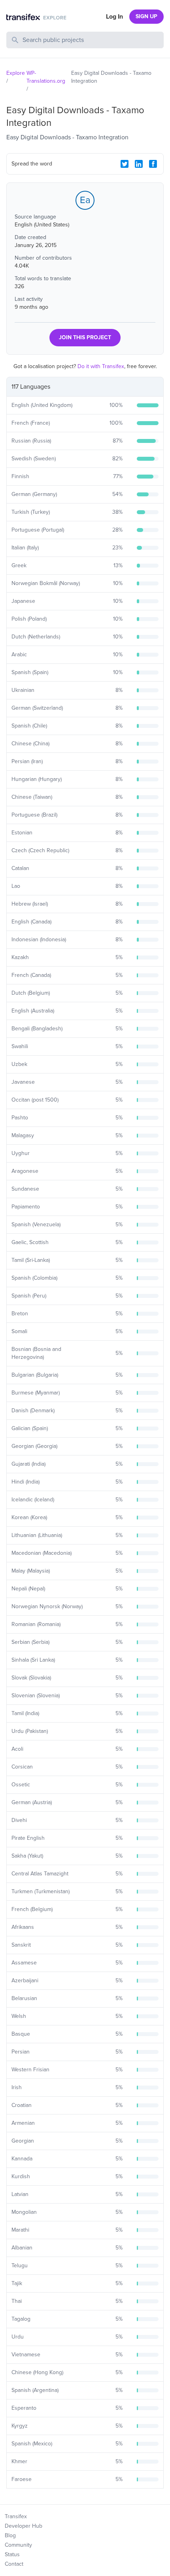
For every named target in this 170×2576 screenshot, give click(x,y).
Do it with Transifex (101, 366)
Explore (16, 73)
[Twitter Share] (125, 164)
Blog (10, 2535)
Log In (114, 17)
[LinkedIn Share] (139, 164)
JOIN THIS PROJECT (85, 337)
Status (12, 2554)
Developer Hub (24, 2526)
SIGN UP (146, 16)
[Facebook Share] (153, 164)
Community (18, 2545)
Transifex (16, 2516)
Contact (14, 2564)
